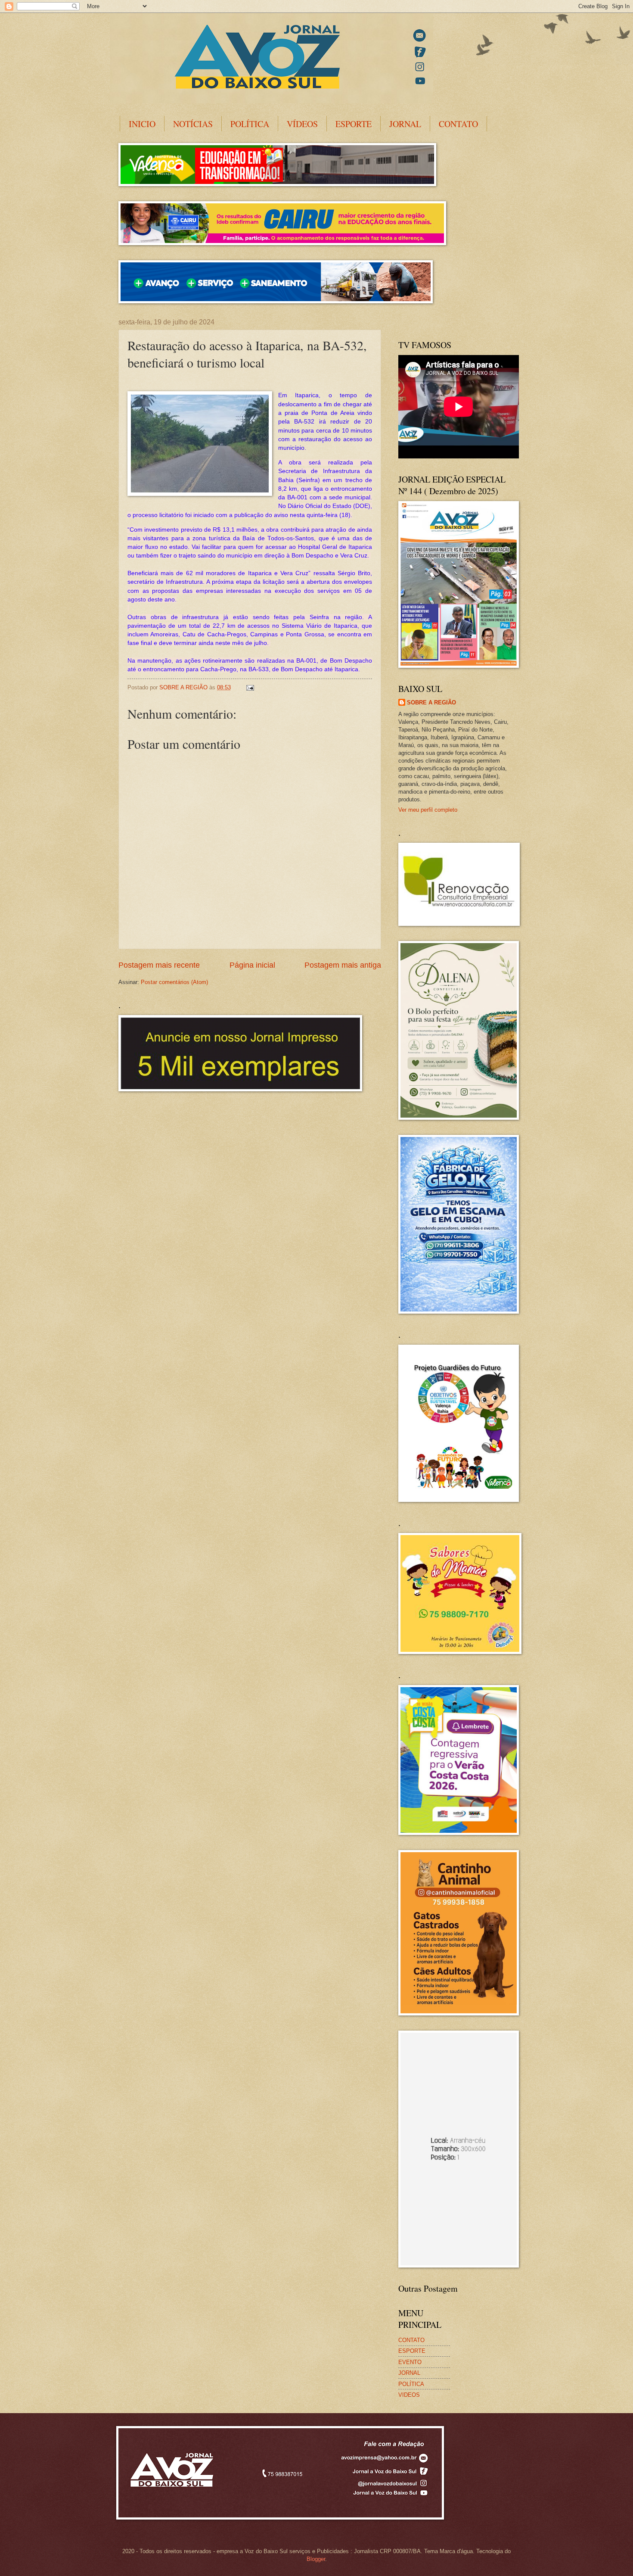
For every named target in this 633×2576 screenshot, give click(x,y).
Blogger (316, 2559)
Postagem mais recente (159, 965)
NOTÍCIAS (193, 124)
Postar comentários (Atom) (174, 982)
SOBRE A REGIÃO (431, 702)
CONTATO (458, 124)
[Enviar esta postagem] (250, 687)
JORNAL (405, 124)
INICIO (142, 124)
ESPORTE (354, 124)
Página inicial (252, 965)
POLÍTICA (250, 124)
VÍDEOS (302, 124)
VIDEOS (409, 2395)
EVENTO (410, 2362)
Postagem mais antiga (343, 965)
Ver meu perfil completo (428, 810)
